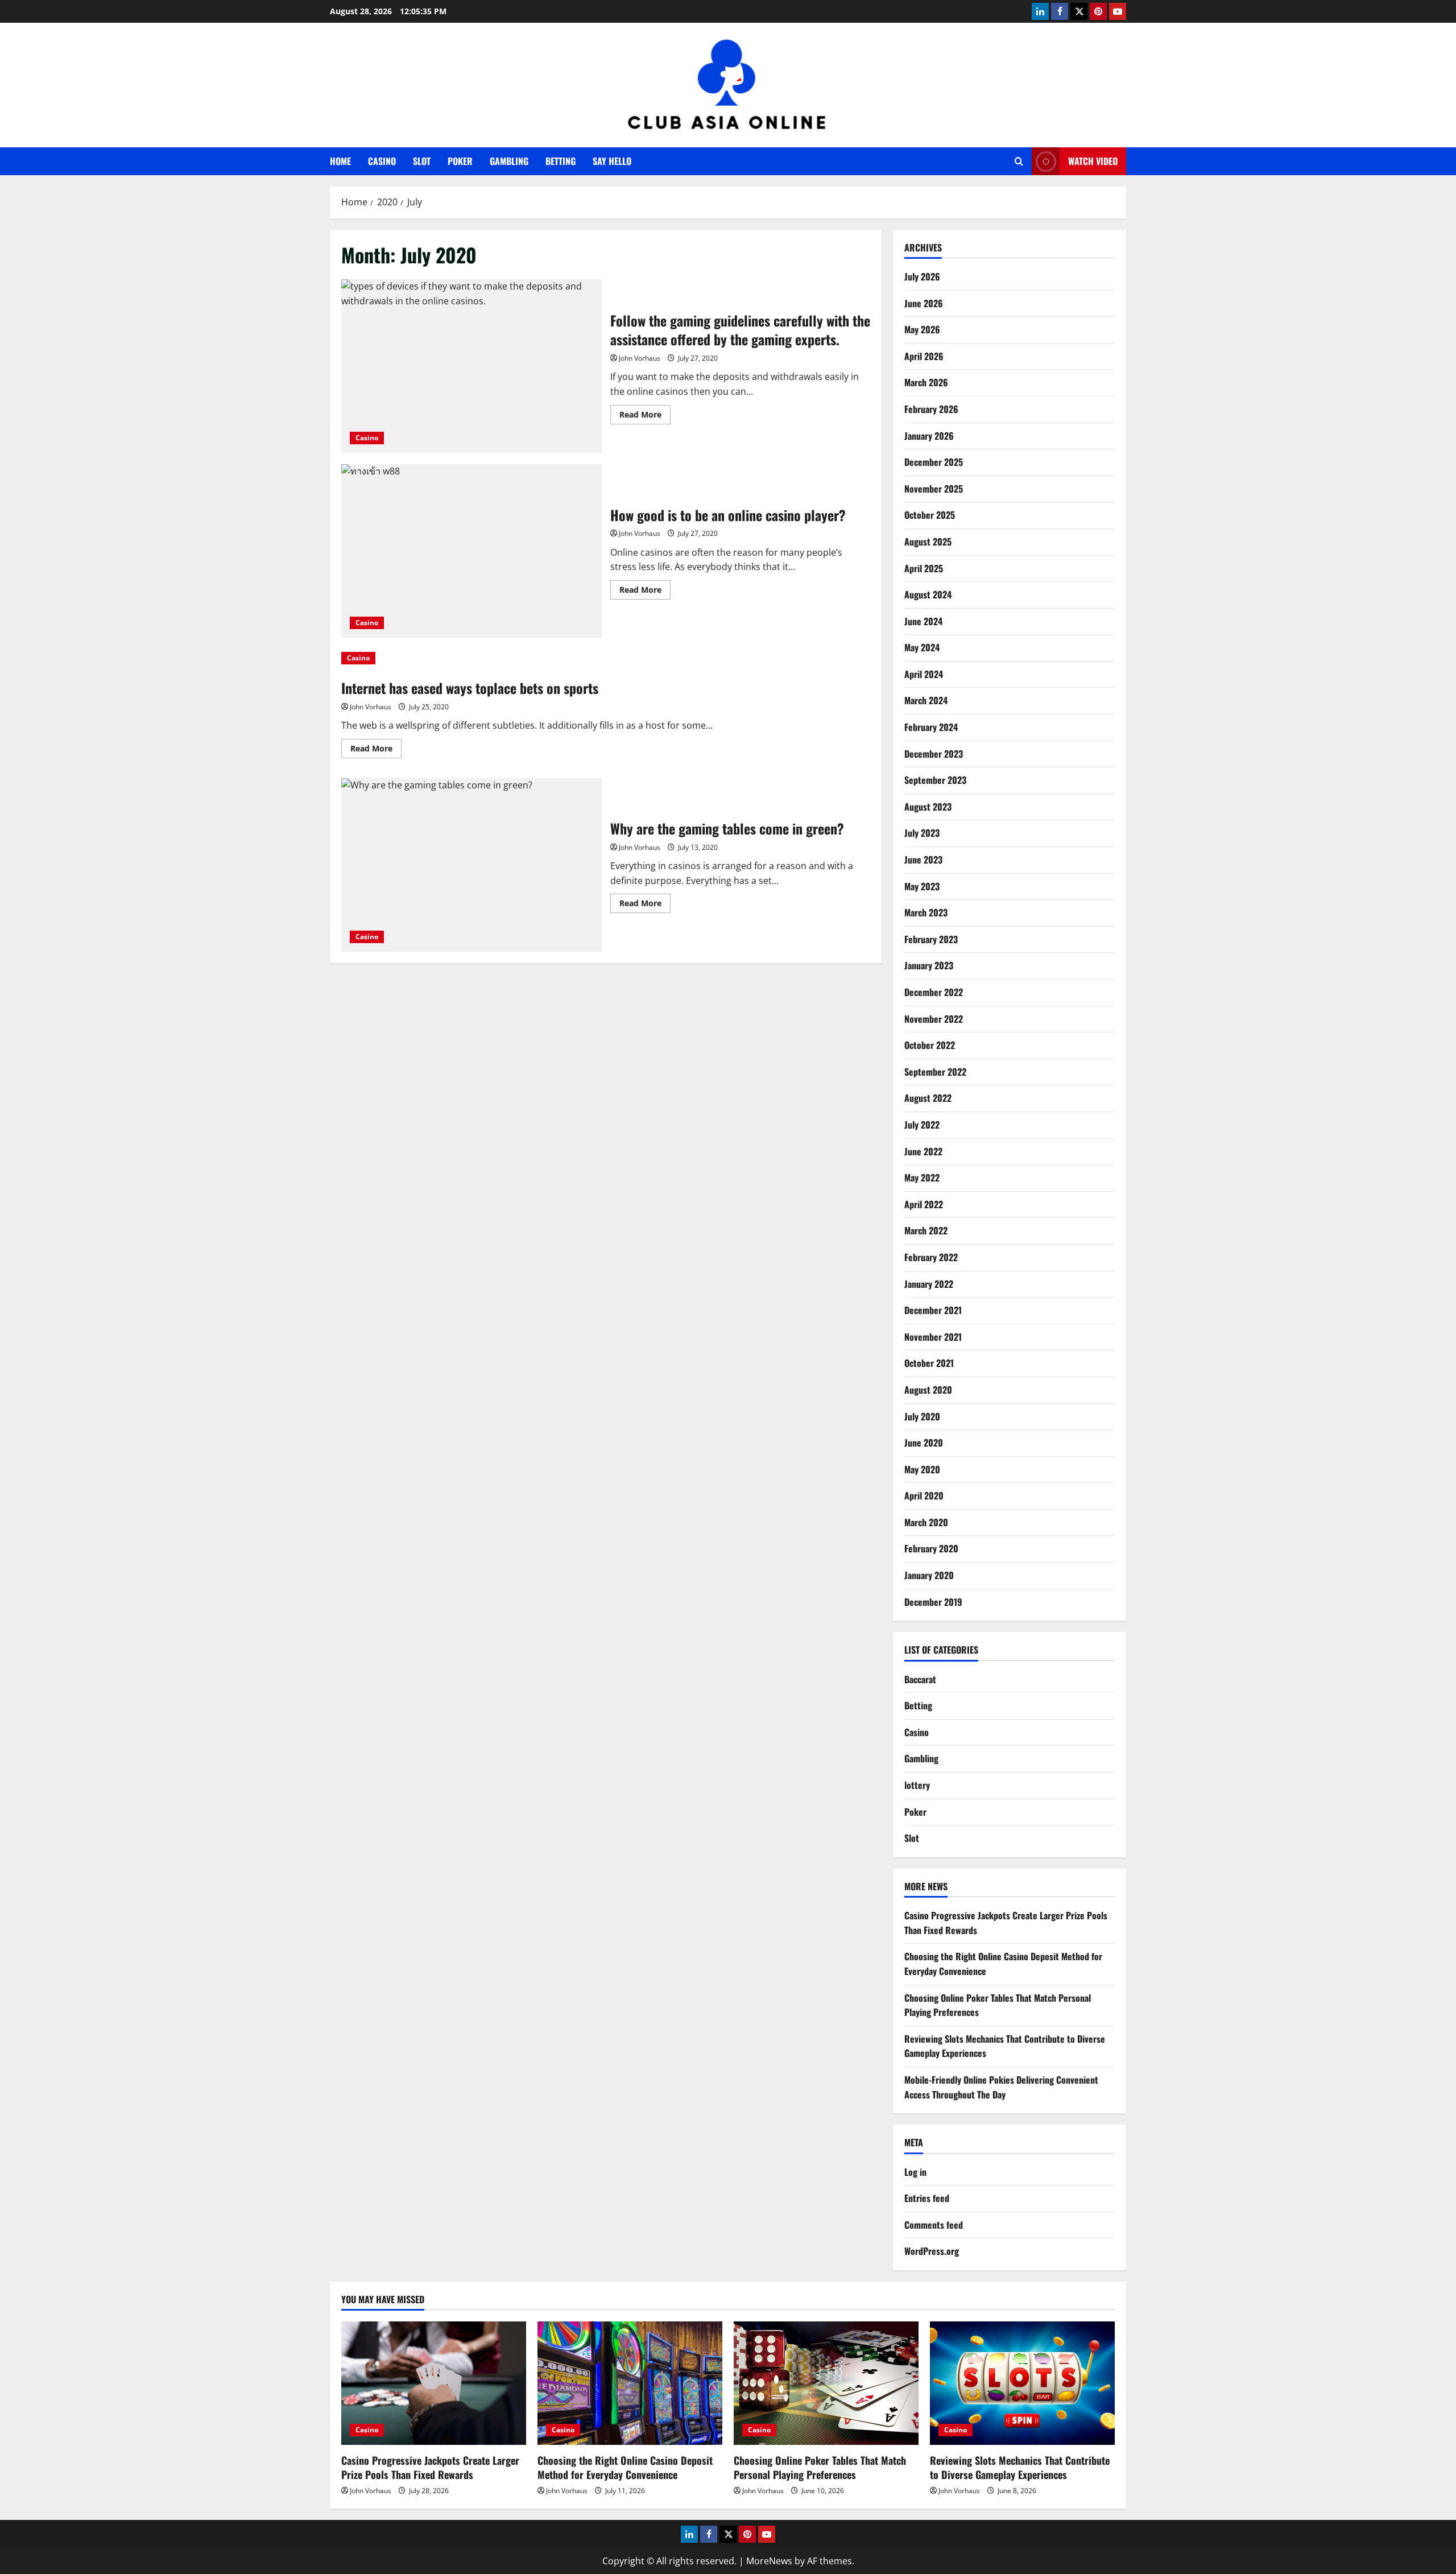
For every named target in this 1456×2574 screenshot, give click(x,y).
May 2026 (922, 329)
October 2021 (929, 1363)
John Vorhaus (640, 358)
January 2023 (929, 965)
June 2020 (924, 1443)
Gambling (509, 161)
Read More (645, 416)
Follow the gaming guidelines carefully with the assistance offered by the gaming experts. (471, 366)
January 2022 (929, 1284)
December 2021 (933, 1310)
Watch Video (1093, 161)
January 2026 (929, 436)
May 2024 (922, 647)
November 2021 (933, 1337)
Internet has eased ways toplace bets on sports (470, 688)
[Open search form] (1019, 161)
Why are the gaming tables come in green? (471, 865)
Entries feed (927, 2198)
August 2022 (928, 1098)
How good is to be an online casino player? (471, 551)
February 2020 (931, 1548)
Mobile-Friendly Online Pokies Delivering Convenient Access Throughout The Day (1001, 2087)
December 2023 (934, 754)
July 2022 (922, 1125)
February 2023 (931, 939)
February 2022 (931, 1257)
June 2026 (924, 303)
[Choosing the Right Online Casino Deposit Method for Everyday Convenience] (630, 2383)
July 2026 (922, 276)
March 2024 (926, 700)
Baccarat (920, 1679)
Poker (460, 161)
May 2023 (922, 886)
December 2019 (933, 1602)
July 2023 (922, 833)
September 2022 (935, 1072)
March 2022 (926, 1230)
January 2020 (929, 1575)
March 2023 (926, 912)
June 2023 (923, 860)
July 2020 (922, 1416)
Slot (422, 161)
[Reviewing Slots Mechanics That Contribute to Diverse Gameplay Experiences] (1022, 2383)
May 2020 (922, 1469)
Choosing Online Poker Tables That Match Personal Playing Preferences (820, 2467)
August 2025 (928, 542)
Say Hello (612, 161)
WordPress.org (932, 2251)
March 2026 (926, 382)
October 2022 (930, 1045)
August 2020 (928, 1390)
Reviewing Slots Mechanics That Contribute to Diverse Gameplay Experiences (1020, 2467)
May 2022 (922, 1177)
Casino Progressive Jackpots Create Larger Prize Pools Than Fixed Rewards (430, 2467)
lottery (917, 1785)
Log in (915, 2172)
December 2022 (934, 992)
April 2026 (924, 356)
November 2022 (934, 1019)
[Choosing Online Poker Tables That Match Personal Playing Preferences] (826, 2383)
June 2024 (923, 621)
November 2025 (934, 489)
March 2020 (926, 1522)
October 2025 (930, 515)
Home (340, 161)
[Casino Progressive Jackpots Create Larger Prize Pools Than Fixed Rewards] (434, 2383)
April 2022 (924, 1204)
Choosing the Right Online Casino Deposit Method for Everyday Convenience (625, 2467)
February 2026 (931, 409)
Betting (561, 161)
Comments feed (934, 2225)
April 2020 (924, 1495)
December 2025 (934, 462)
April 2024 (924, 674)
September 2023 (935, 780)
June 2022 (923, 1151)
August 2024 (928, 594)
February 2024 (931, 727)
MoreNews (769, 2561)
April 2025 (924, 568)
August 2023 (928, 807)
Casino (382, 161)
